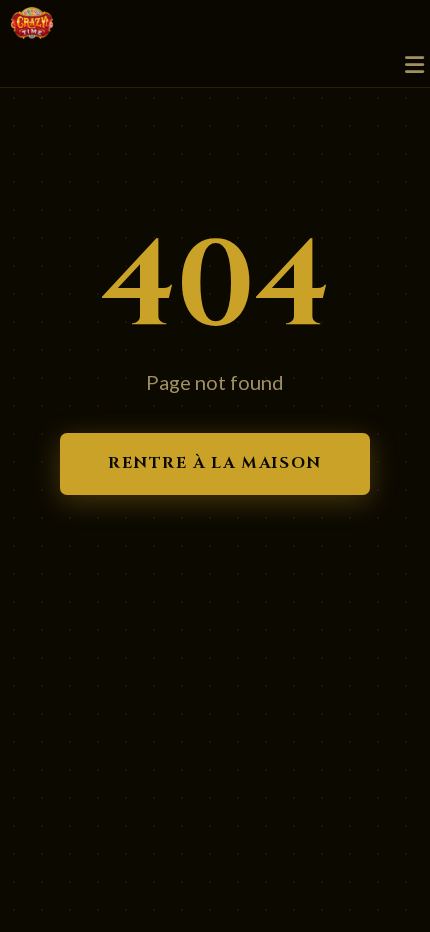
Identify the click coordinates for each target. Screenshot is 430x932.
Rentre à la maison (215, 463)
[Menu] (414, 65)
